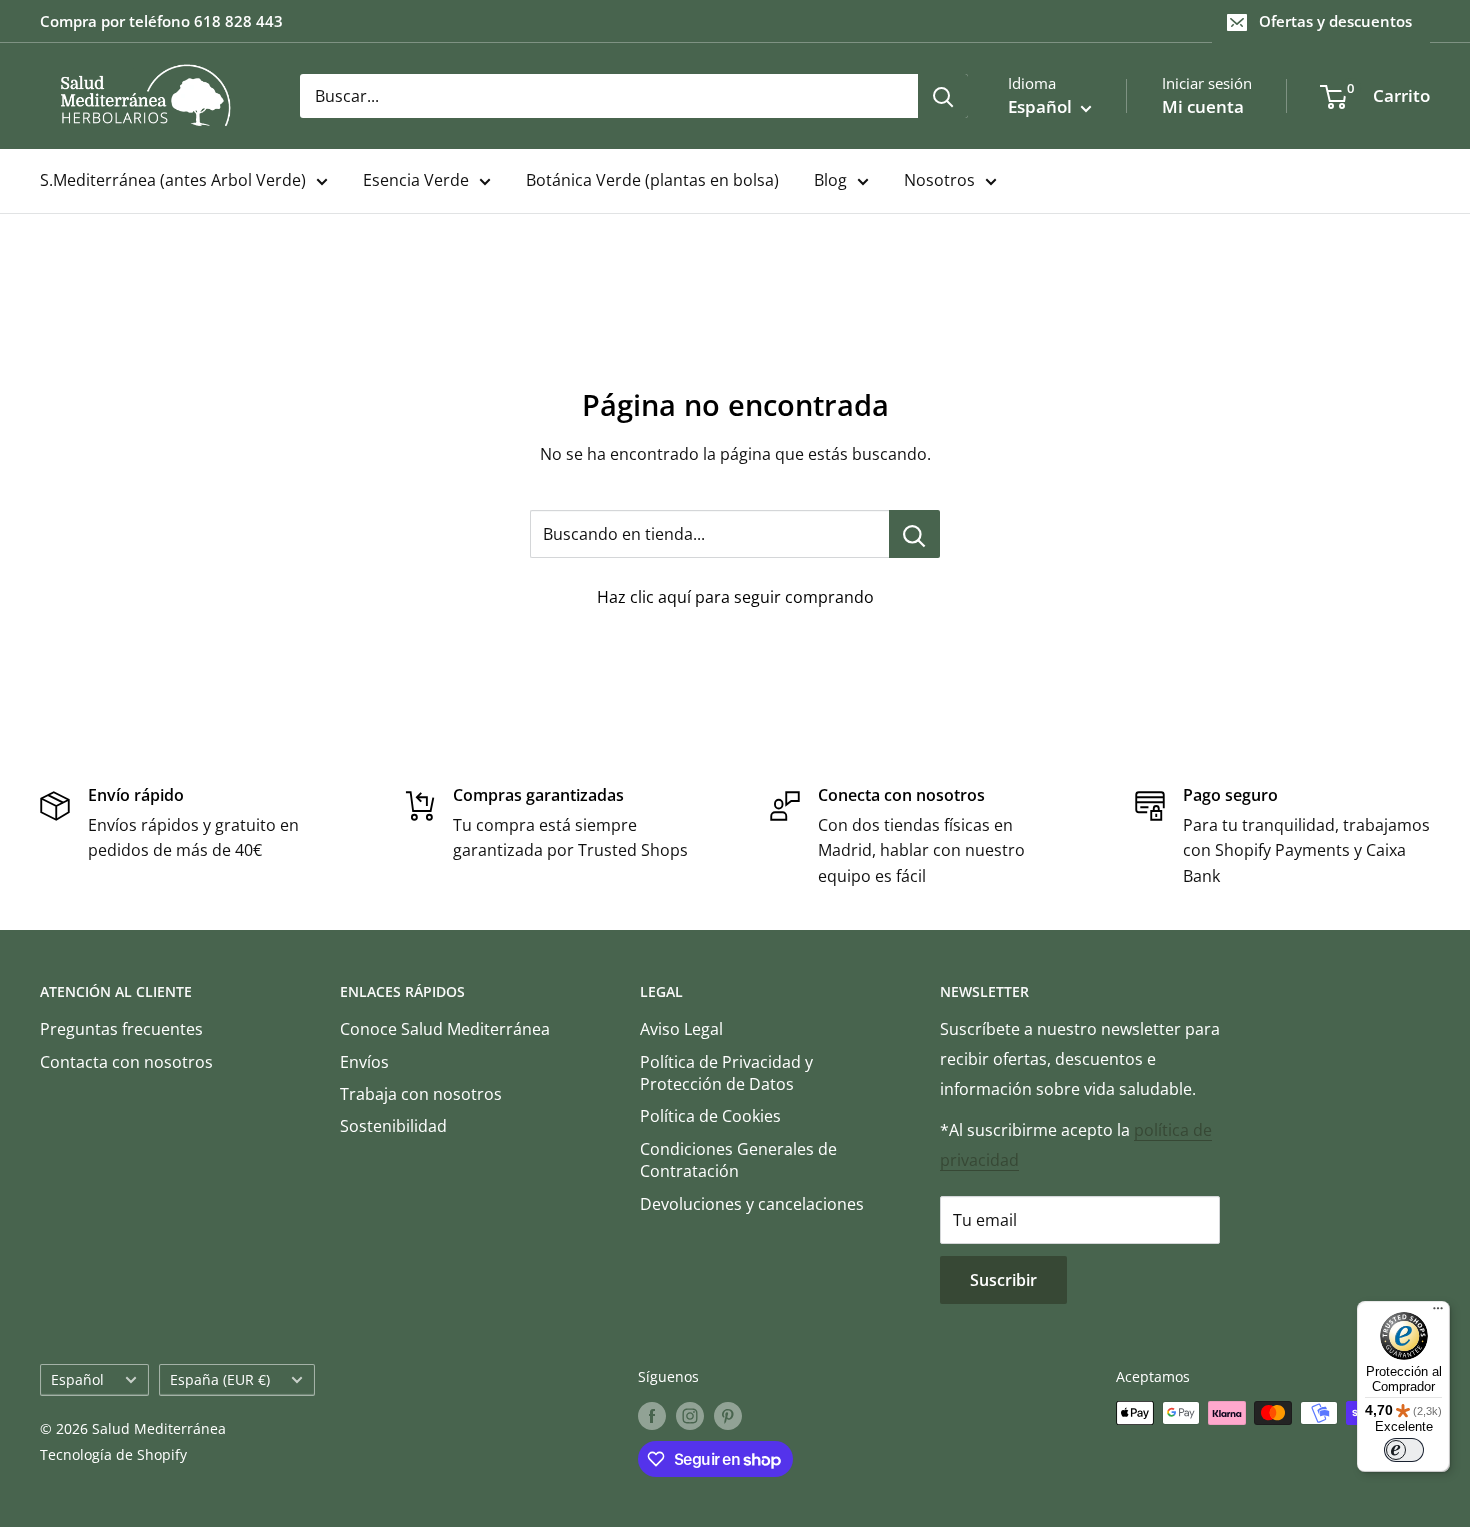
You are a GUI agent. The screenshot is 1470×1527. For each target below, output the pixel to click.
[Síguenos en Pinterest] (728, 1415)
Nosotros (939, 180)
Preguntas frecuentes (121, 1029)
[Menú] (1438, 1313)
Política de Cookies (710, 1116)
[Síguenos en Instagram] (690, 1415)
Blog (830, 180)
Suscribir (1003, 1280)
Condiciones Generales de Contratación (738, 1160)
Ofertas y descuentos (1335, 21)
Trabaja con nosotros (421, 1094)
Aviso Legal (681, 1029)
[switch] (1404, 1450)
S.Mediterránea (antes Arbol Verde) (173, 180)
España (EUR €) (220, 1379)
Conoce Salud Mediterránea (445, 1029)
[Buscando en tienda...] (914, 534)
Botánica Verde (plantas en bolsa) (652, 180)
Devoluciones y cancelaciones (752, 1204)
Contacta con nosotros (126, 1062)
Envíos (364, 1062)
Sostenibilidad (393, 1126)
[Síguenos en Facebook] (652, 1415)
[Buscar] (943, 96)
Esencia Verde (416, 180)
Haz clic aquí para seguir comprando (735, 597)
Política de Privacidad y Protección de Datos (726, 1073)
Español (77, 1379)
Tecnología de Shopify (113, 1454)
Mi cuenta (1203, 106)
